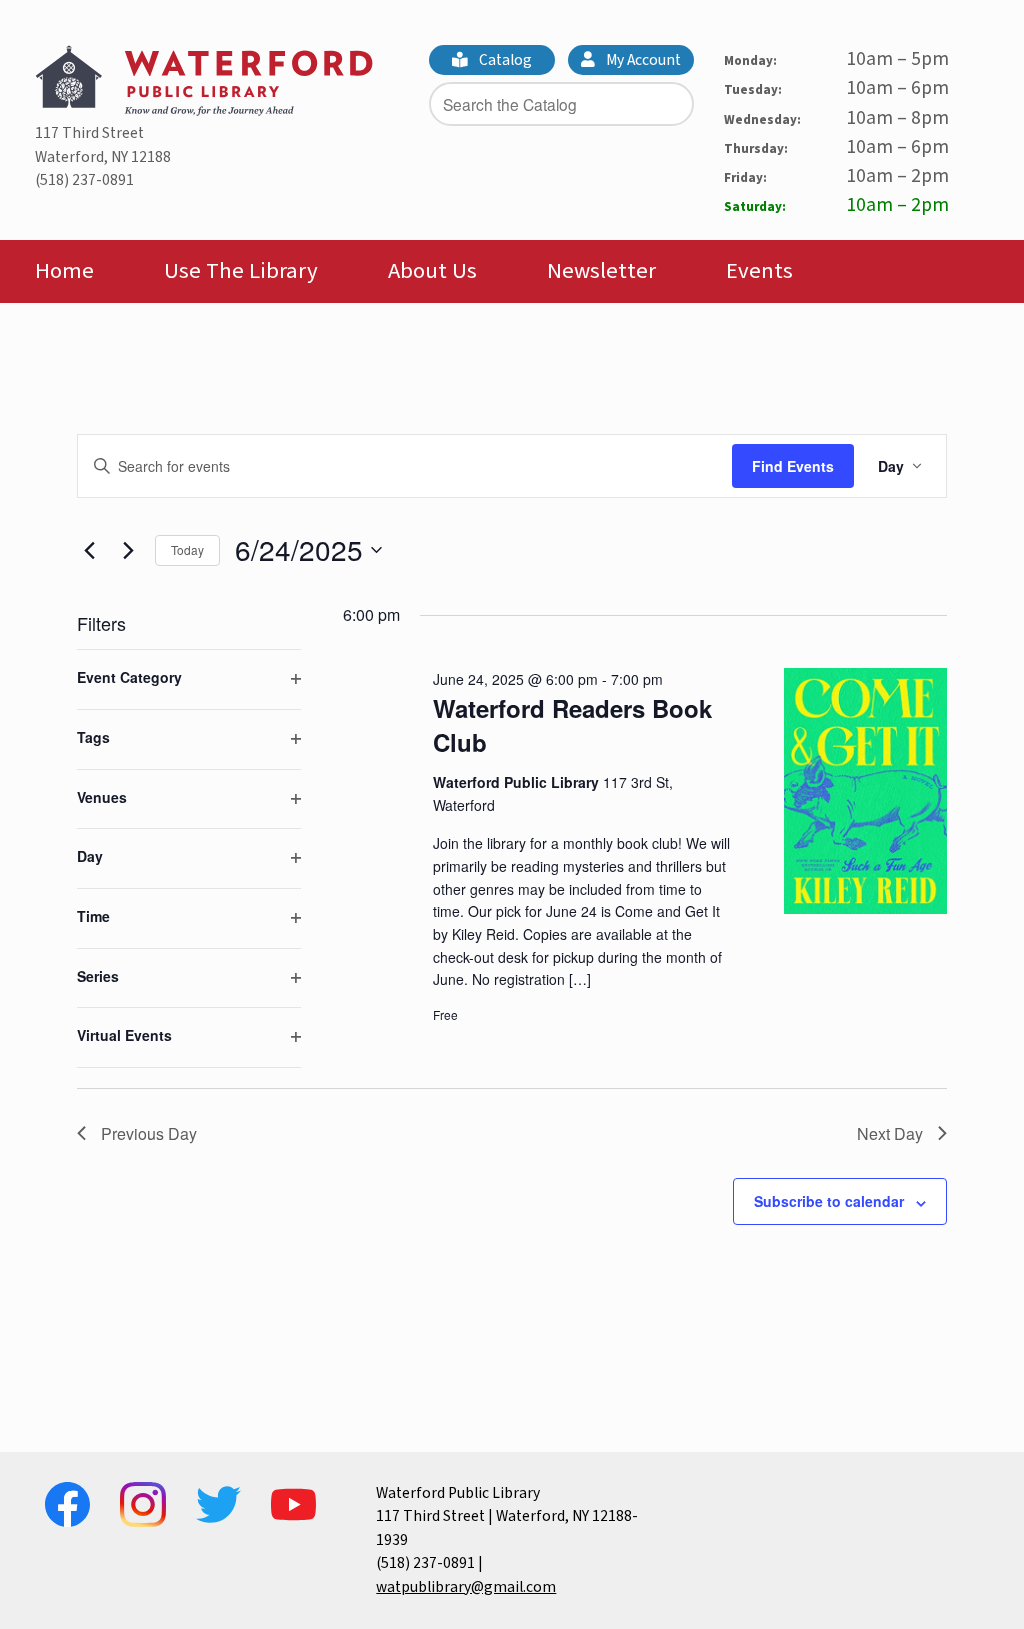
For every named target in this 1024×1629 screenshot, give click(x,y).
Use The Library (241, 271)
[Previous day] (89, 550)
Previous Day (149, 1133)
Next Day (890, 1133)
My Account (642, 60)
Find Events (793, 466)
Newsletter (601, 271)
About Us (432, 271)
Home (64, 271)
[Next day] (128, 550)
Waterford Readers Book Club (572, 725)
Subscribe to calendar (829, 1201)
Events (759, 271)
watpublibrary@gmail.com (466, 1587)
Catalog (504, 60)
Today (187, 549)
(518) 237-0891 (84, 180)
